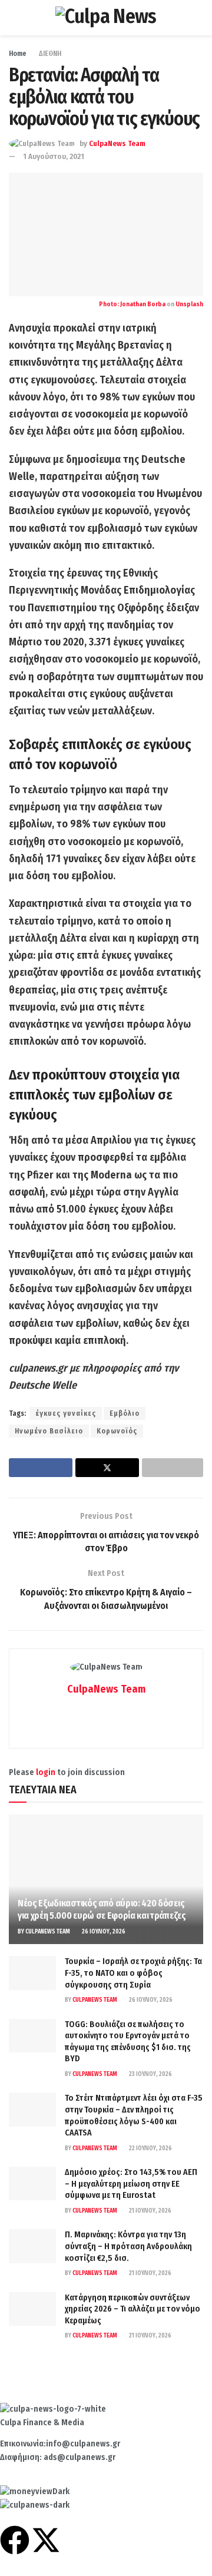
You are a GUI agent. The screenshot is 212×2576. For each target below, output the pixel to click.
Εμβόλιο (125, 1413)
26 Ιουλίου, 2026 (103, 1932)
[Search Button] (198, 18)
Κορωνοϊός (117, 1431)
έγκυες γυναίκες (66, 1413)
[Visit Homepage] (106, 18)
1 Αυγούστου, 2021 (54, 156)
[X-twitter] (46, 2540)
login (46, 1772)
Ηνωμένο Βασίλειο (49, 1431)
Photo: (110, 304)
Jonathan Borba (143, 304)
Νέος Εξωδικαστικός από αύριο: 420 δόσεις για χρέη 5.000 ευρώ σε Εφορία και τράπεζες (102, 1909)
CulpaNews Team (117, 143)
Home (18, 54)
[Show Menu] (14, 18)
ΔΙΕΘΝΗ (50, 54)
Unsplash (189, 304)
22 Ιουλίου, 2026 (150, 2148)
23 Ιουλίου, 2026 (150, 2074)
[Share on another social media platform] (173, 1468)
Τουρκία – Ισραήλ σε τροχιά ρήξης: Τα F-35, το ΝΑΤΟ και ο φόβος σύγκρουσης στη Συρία (133, 1973)
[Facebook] (15, 2540)
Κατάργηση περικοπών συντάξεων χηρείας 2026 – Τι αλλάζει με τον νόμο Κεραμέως (132, 2309)
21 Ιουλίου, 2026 (150, 2211)
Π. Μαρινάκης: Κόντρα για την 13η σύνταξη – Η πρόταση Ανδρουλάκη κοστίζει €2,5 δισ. (128, 2246)
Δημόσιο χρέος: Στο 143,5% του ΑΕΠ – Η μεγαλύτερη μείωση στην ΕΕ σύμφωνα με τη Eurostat (131, 2184)
